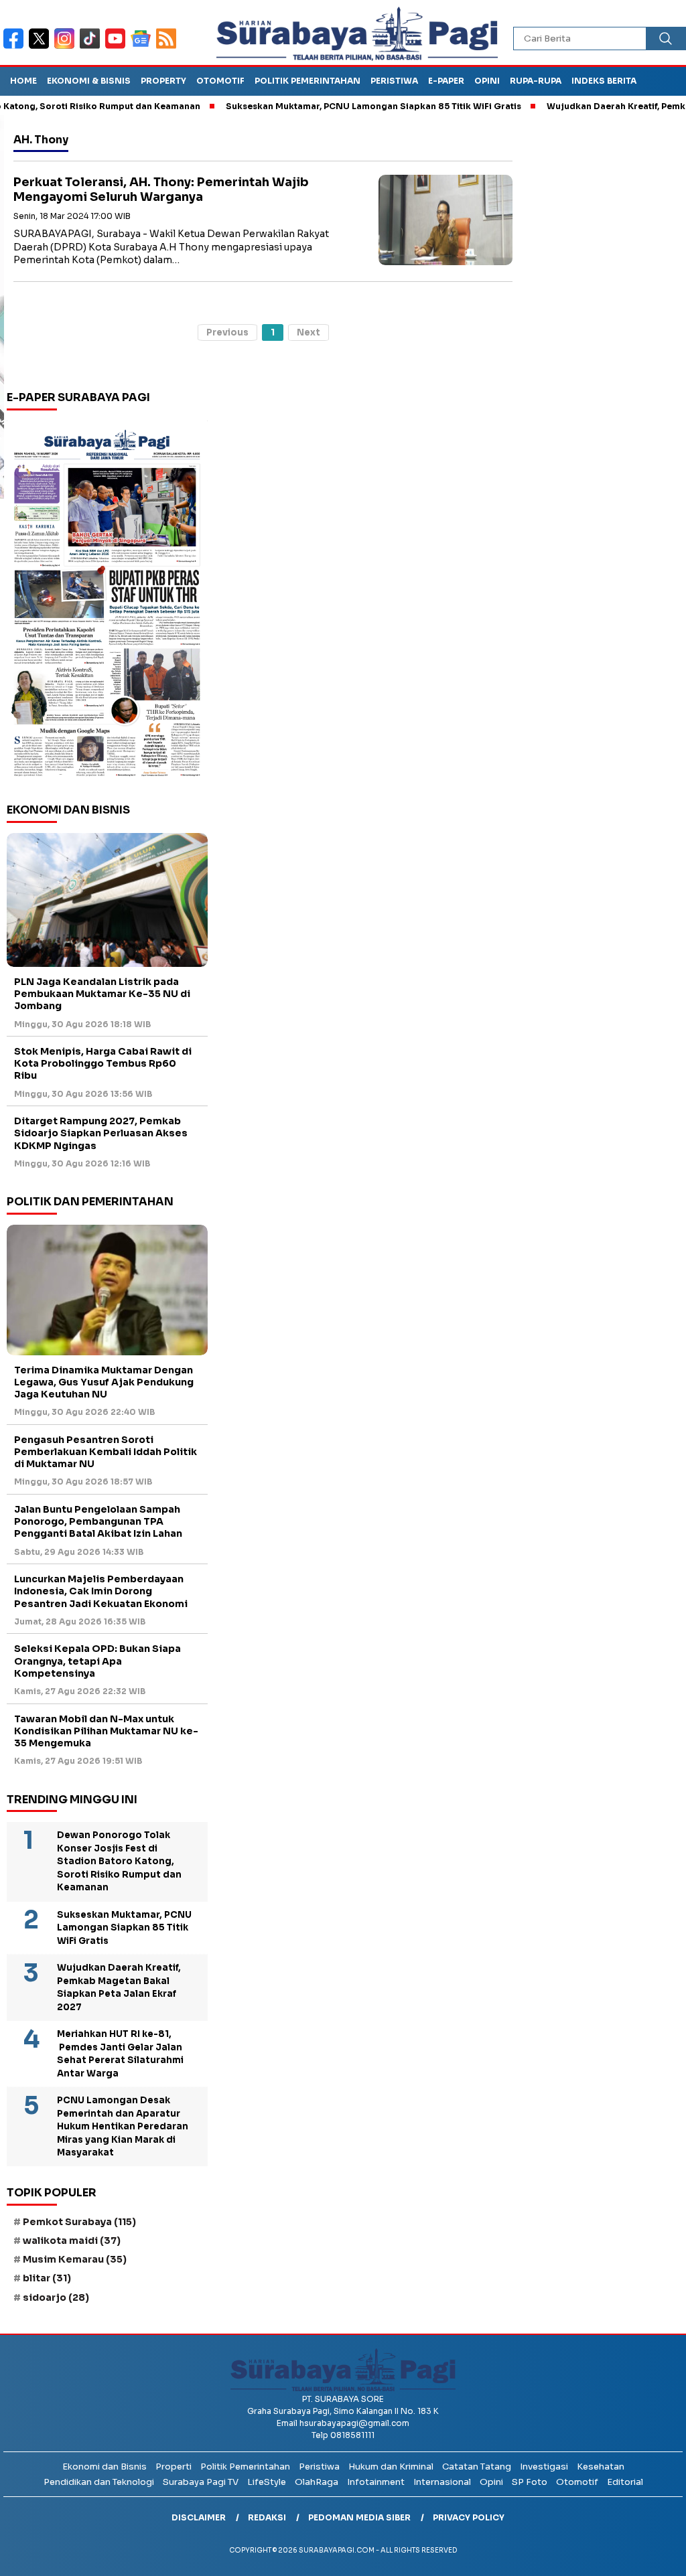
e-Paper (446, 81)
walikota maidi (72, 2241)
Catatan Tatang (477, 2467)
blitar (47, 2278)
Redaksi (267, 2517)
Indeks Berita (604, 81)
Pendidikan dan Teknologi (99, 2482)
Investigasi (544, 2467)
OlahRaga (317, 2482)
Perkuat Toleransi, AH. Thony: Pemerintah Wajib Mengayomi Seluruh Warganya (161, 190)
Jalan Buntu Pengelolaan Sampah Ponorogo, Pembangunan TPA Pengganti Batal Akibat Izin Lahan (98, 1521)
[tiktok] (92, 47)
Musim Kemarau (75, 2259)
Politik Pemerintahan (307, 81)
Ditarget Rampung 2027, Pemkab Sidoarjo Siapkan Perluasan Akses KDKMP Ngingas (101, 1133)
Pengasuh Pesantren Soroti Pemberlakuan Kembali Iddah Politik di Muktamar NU (106, 1452)
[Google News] (143, 47)
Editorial (625, 2482)
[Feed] (168, 47)
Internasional (442, 2482)
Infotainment (376, 2482)
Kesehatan (601, 2467)
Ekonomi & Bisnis (89, 81)
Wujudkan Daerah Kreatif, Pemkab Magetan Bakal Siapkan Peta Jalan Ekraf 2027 (119, 1987)
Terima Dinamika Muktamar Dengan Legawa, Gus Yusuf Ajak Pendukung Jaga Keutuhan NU (104, 1382)
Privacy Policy (469, 2517)
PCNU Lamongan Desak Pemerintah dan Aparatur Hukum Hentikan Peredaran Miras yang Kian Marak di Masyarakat (123, 2126)
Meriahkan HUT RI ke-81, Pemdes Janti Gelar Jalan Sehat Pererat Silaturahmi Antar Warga (120, 2054)
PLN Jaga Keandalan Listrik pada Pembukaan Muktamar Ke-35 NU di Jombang (102, 994)
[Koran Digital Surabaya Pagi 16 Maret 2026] (107, 602)
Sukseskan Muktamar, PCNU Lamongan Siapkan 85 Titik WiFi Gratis (335, 106)
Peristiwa (394, 81)
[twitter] (42, 47)
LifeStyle (267, 2482)
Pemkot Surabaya (79, 2222)
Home (23, 81)
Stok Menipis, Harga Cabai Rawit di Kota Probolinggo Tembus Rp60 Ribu (103, 1063)
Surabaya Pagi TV (201, 2482)
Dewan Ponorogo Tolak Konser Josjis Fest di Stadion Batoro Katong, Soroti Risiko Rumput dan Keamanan (119, 1861)
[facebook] (16, 47)
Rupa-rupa (536, 81)
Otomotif (220, 81)
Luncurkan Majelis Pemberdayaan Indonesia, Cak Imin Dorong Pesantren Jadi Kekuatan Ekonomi (101, 1591)
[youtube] (118, 47)
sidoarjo (56, 2297)
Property (163, 81)
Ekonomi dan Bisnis (105, 2467)
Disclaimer (199, 2517)
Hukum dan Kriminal (391, 2467)
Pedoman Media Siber (359, 2517)
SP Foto (530, 2482)
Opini (487, 81)
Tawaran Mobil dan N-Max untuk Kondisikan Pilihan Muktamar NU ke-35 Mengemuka (106, 1731)
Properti (174, 2467)
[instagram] (67, 47)
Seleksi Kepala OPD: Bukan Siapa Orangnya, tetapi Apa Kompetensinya (97, 1661)
